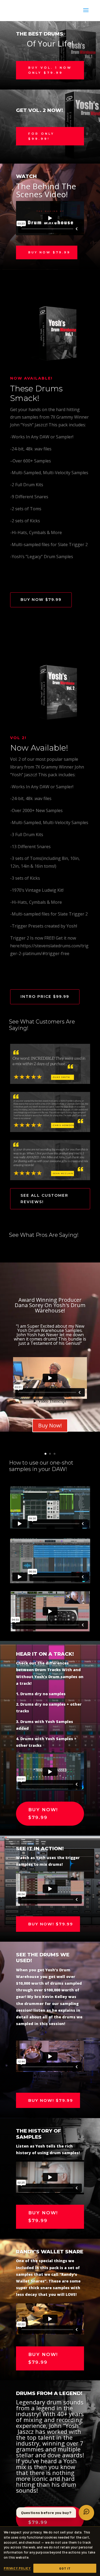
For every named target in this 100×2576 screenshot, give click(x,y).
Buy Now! (50, 1425)
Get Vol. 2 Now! (39, 110)
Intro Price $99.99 (45, 997)
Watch (26, 176)
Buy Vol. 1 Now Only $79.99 (50, 70)
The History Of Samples (39, 2134)
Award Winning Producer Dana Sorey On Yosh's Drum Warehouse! (50, 1305)
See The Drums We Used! (43, 1958)
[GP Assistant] (86, 2513)
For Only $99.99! (41, 136)
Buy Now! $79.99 (43, 1814)
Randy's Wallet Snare (50, 2252)
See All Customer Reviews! (44, 1199)
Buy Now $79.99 (49, 252)
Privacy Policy (17, 2568)
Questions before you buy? (46, 2513)
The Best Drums (40, 34)
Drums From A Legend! (49, 2393)
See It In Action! (40, 1849)
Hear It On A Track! (45, 1654)
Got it (65, 2568)
